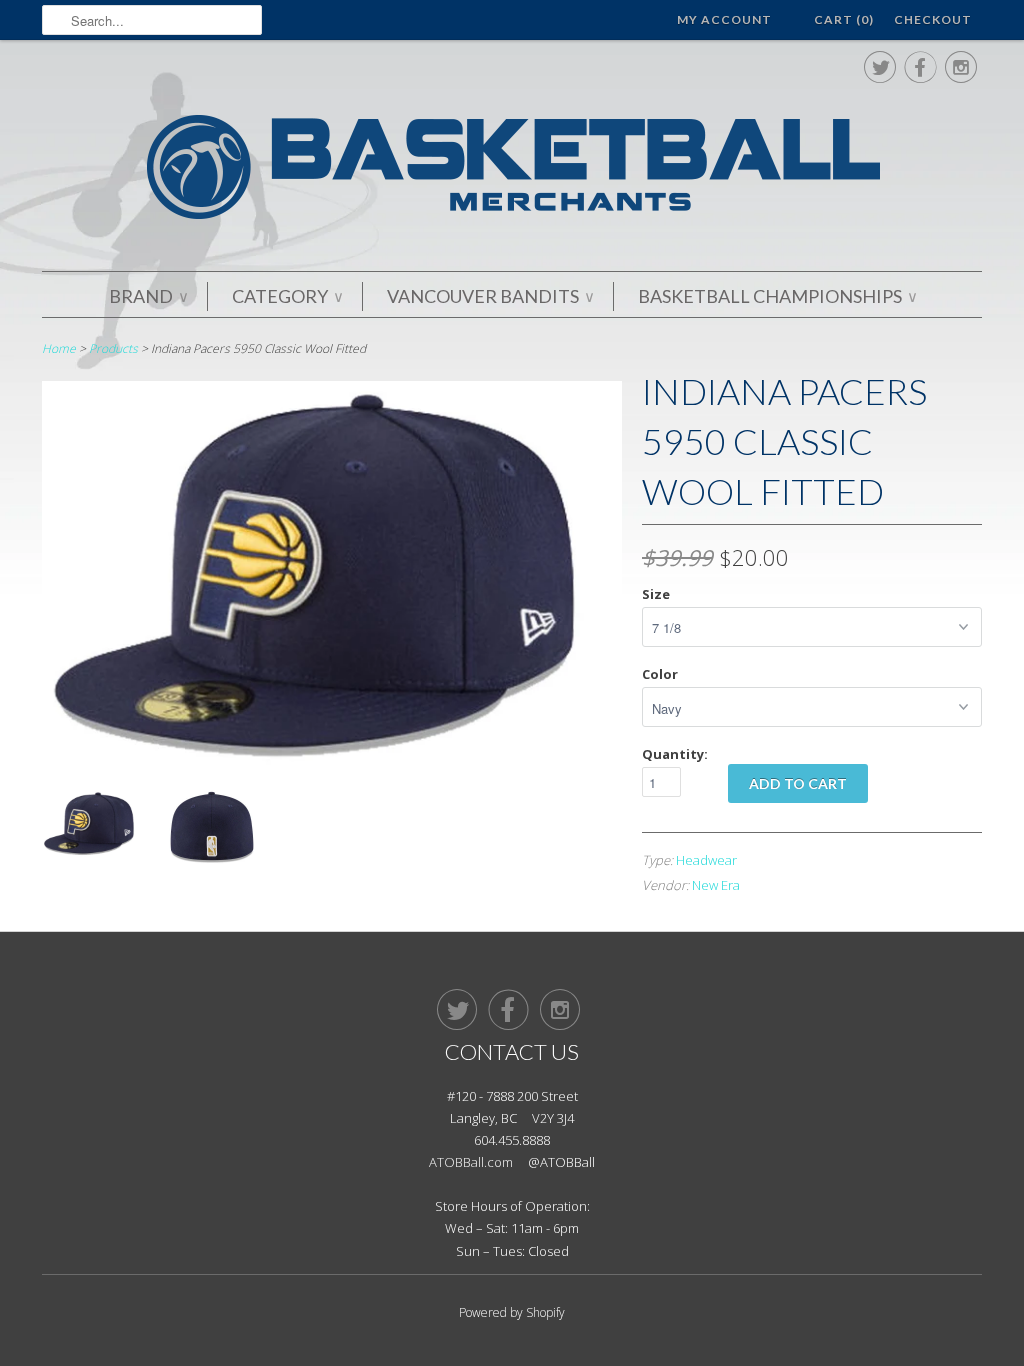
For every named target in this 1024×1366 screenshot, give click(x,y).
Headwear (706, 860)
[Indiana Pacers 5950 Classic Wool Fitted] (332, 762)
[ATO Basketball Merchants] (512, 170)
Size (656, 594)
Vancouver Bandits (490, 296)
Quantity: (675, 754)
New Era (716, 885)
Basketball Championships (777, 296)
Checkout (933, 19)
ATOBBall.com (471, 1162)
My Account (724, 19)
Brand (148, 296)
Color (660, 674)
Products (113, 348)
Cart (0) (844, 19)
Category (287, 296)
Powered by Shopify (512, 1312)
